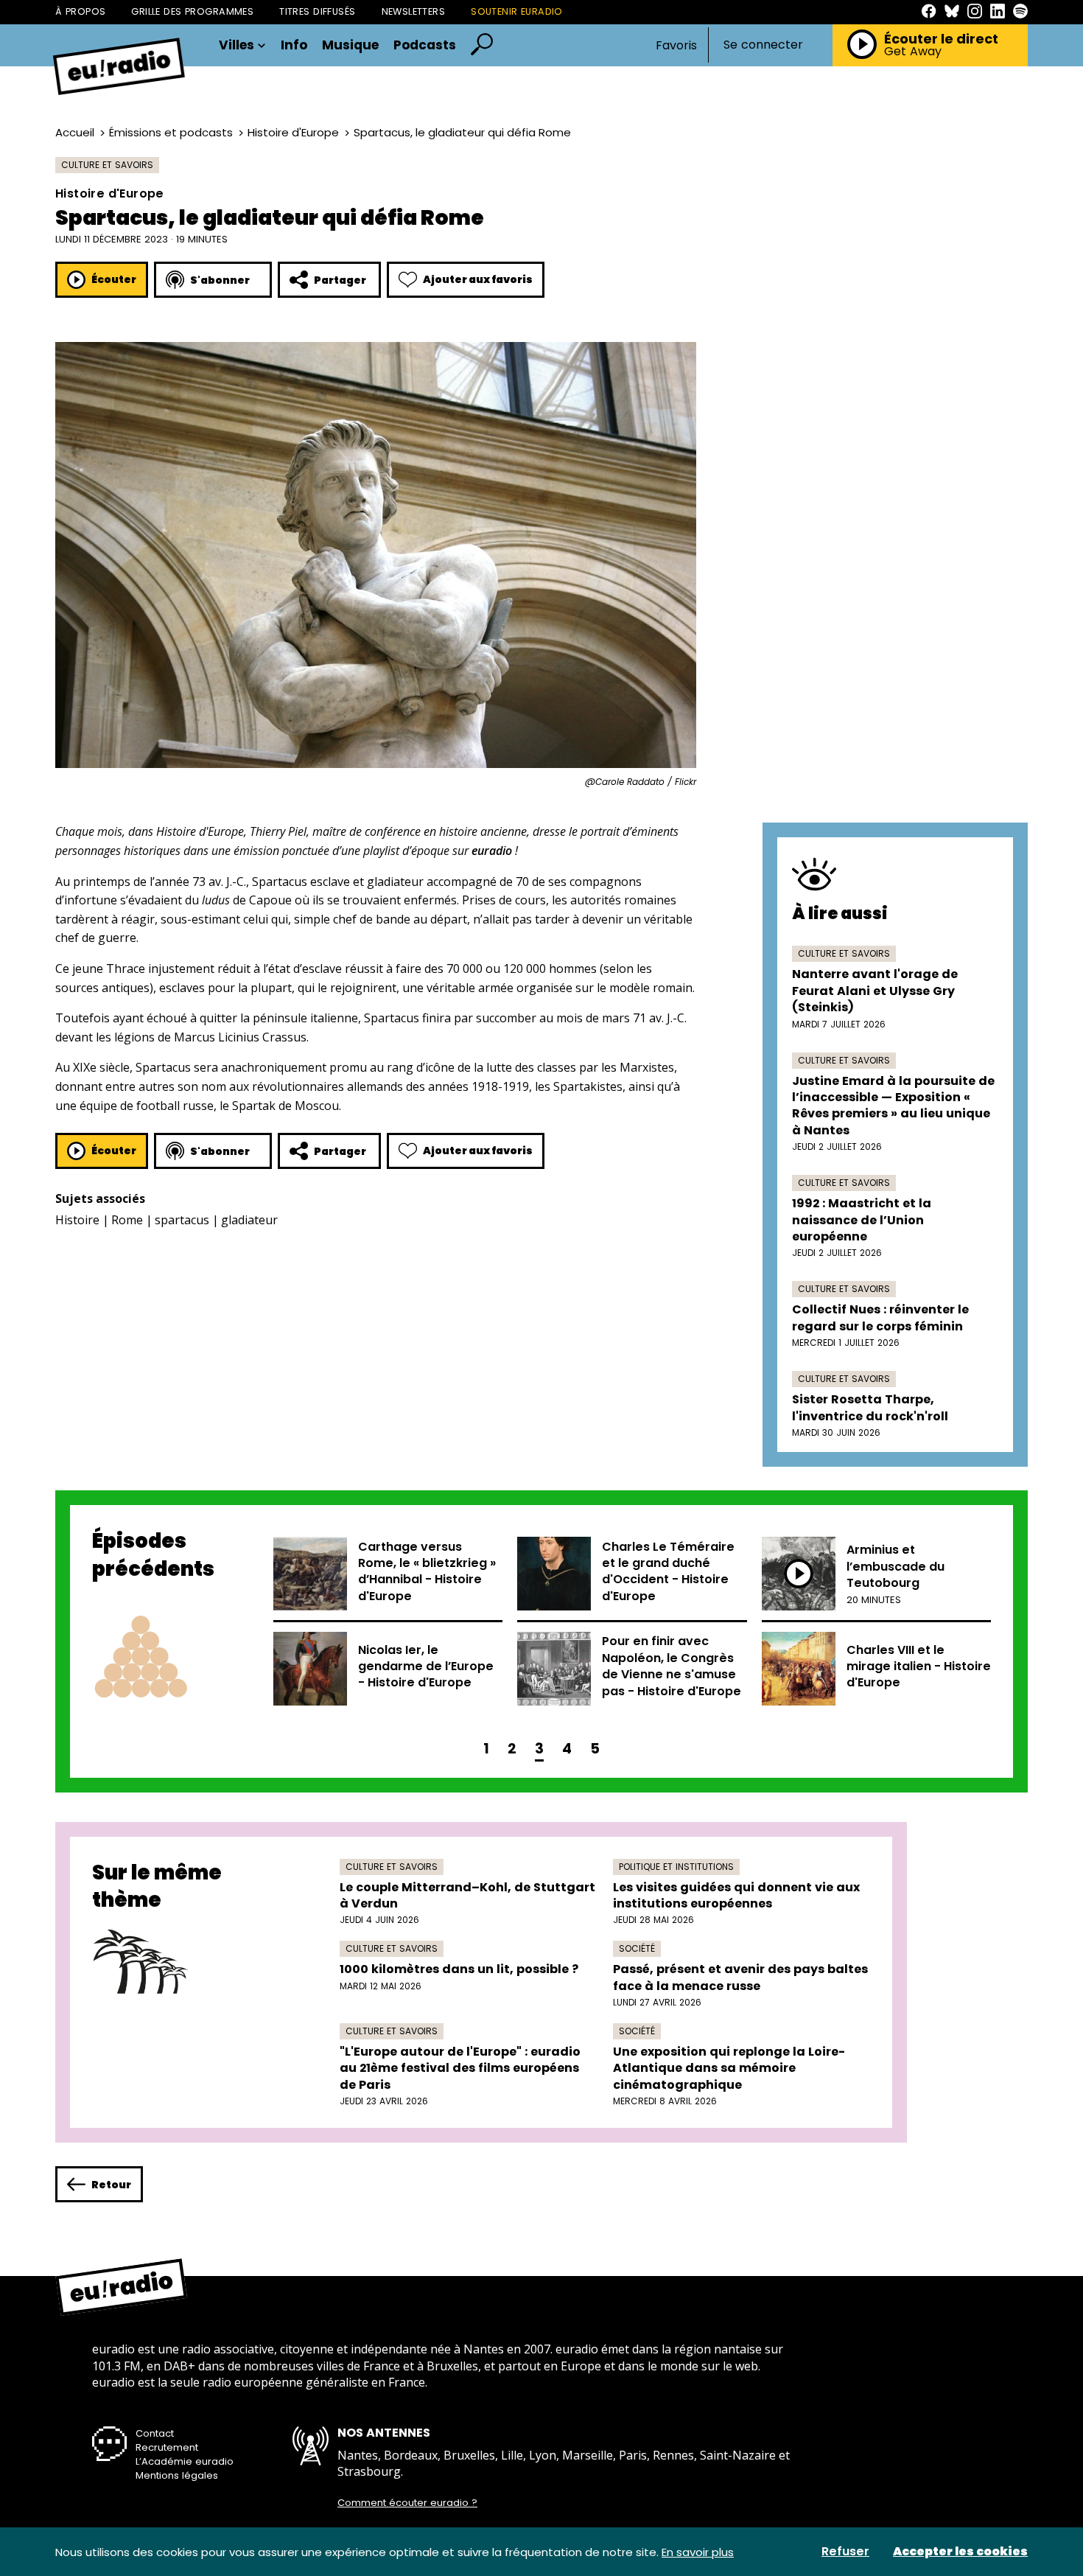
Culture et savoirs (107, 165)
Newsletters (414, 11)
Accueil (75, 132)
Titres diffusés (317, 11)
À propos (80, 11)
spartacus (182, 1220)
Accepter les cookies (960, 2552)
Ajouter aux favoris (478, 279)
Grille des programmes (192, 11)
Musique (350, 45)
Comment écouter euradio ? (407, 2503)
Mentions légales (177, 2475)
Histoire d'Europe (293, 132)
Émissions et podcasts (171, 132)
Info (294, 45)
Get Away (913, 52)
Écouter (114, 279)
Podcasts (425, 45)
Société (637, 1948)
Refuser (845, 2552)
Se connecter (763, 45)
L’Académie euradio (185, 2461)
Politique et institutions (676, 1867)
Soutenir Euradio (517, 11)
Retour (111, 2185)
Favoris (676, 45)
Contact (155, 2433)
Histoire (77, 1220)
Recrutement (167, 2447)
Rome (127, 1220)
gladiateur (249, 1220)
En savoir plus (698, 2552)
